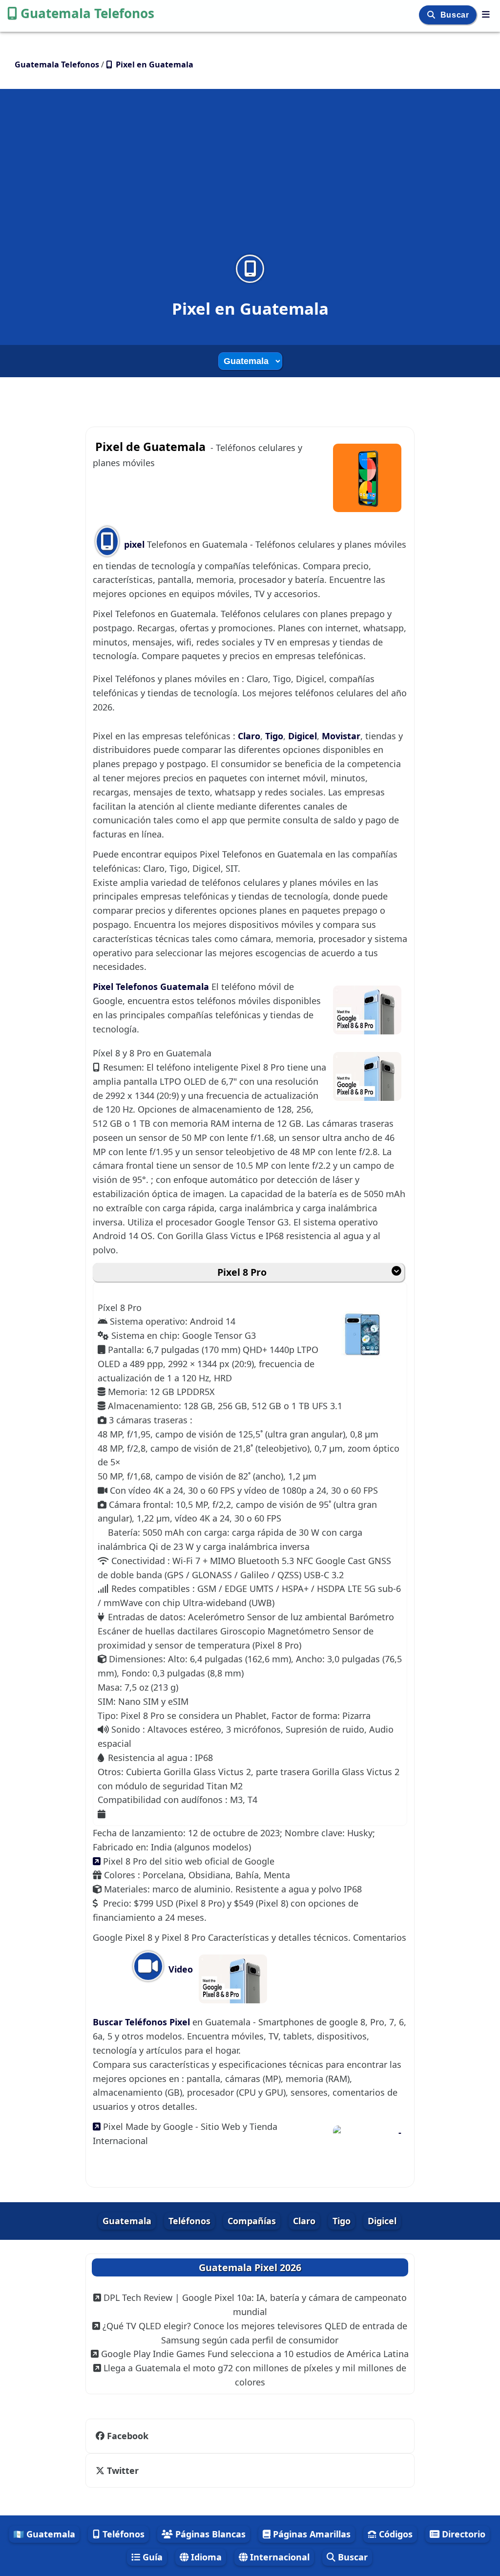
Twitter (123, 2470)
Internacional (279, 2557)
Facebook (128, 2436)
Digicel (302, 736)
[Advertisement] (250, 178)
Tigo (274, 736)
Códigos (395, 2534)
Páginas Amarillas (311, 2534)
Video (179, 1969)
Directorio (462, 2534)
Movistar (341, 736)
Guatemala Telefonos (87, 13)
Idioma (205, 2557)
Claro (249, 736)
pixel (134, 544)
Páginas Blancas (209, 2534)
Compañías (252, 2221)
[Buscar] (432, 15)
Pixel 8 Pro (242, 1272)
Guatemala (127, 2221)
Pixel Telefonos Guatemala (152, 987)
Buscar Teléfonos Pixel (143, 2022)
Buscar (456, 15)
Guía (151, 2557)
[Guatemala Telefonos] (486, 14)
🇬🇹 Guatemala (44, 2534)
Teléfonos (189, 2221)
